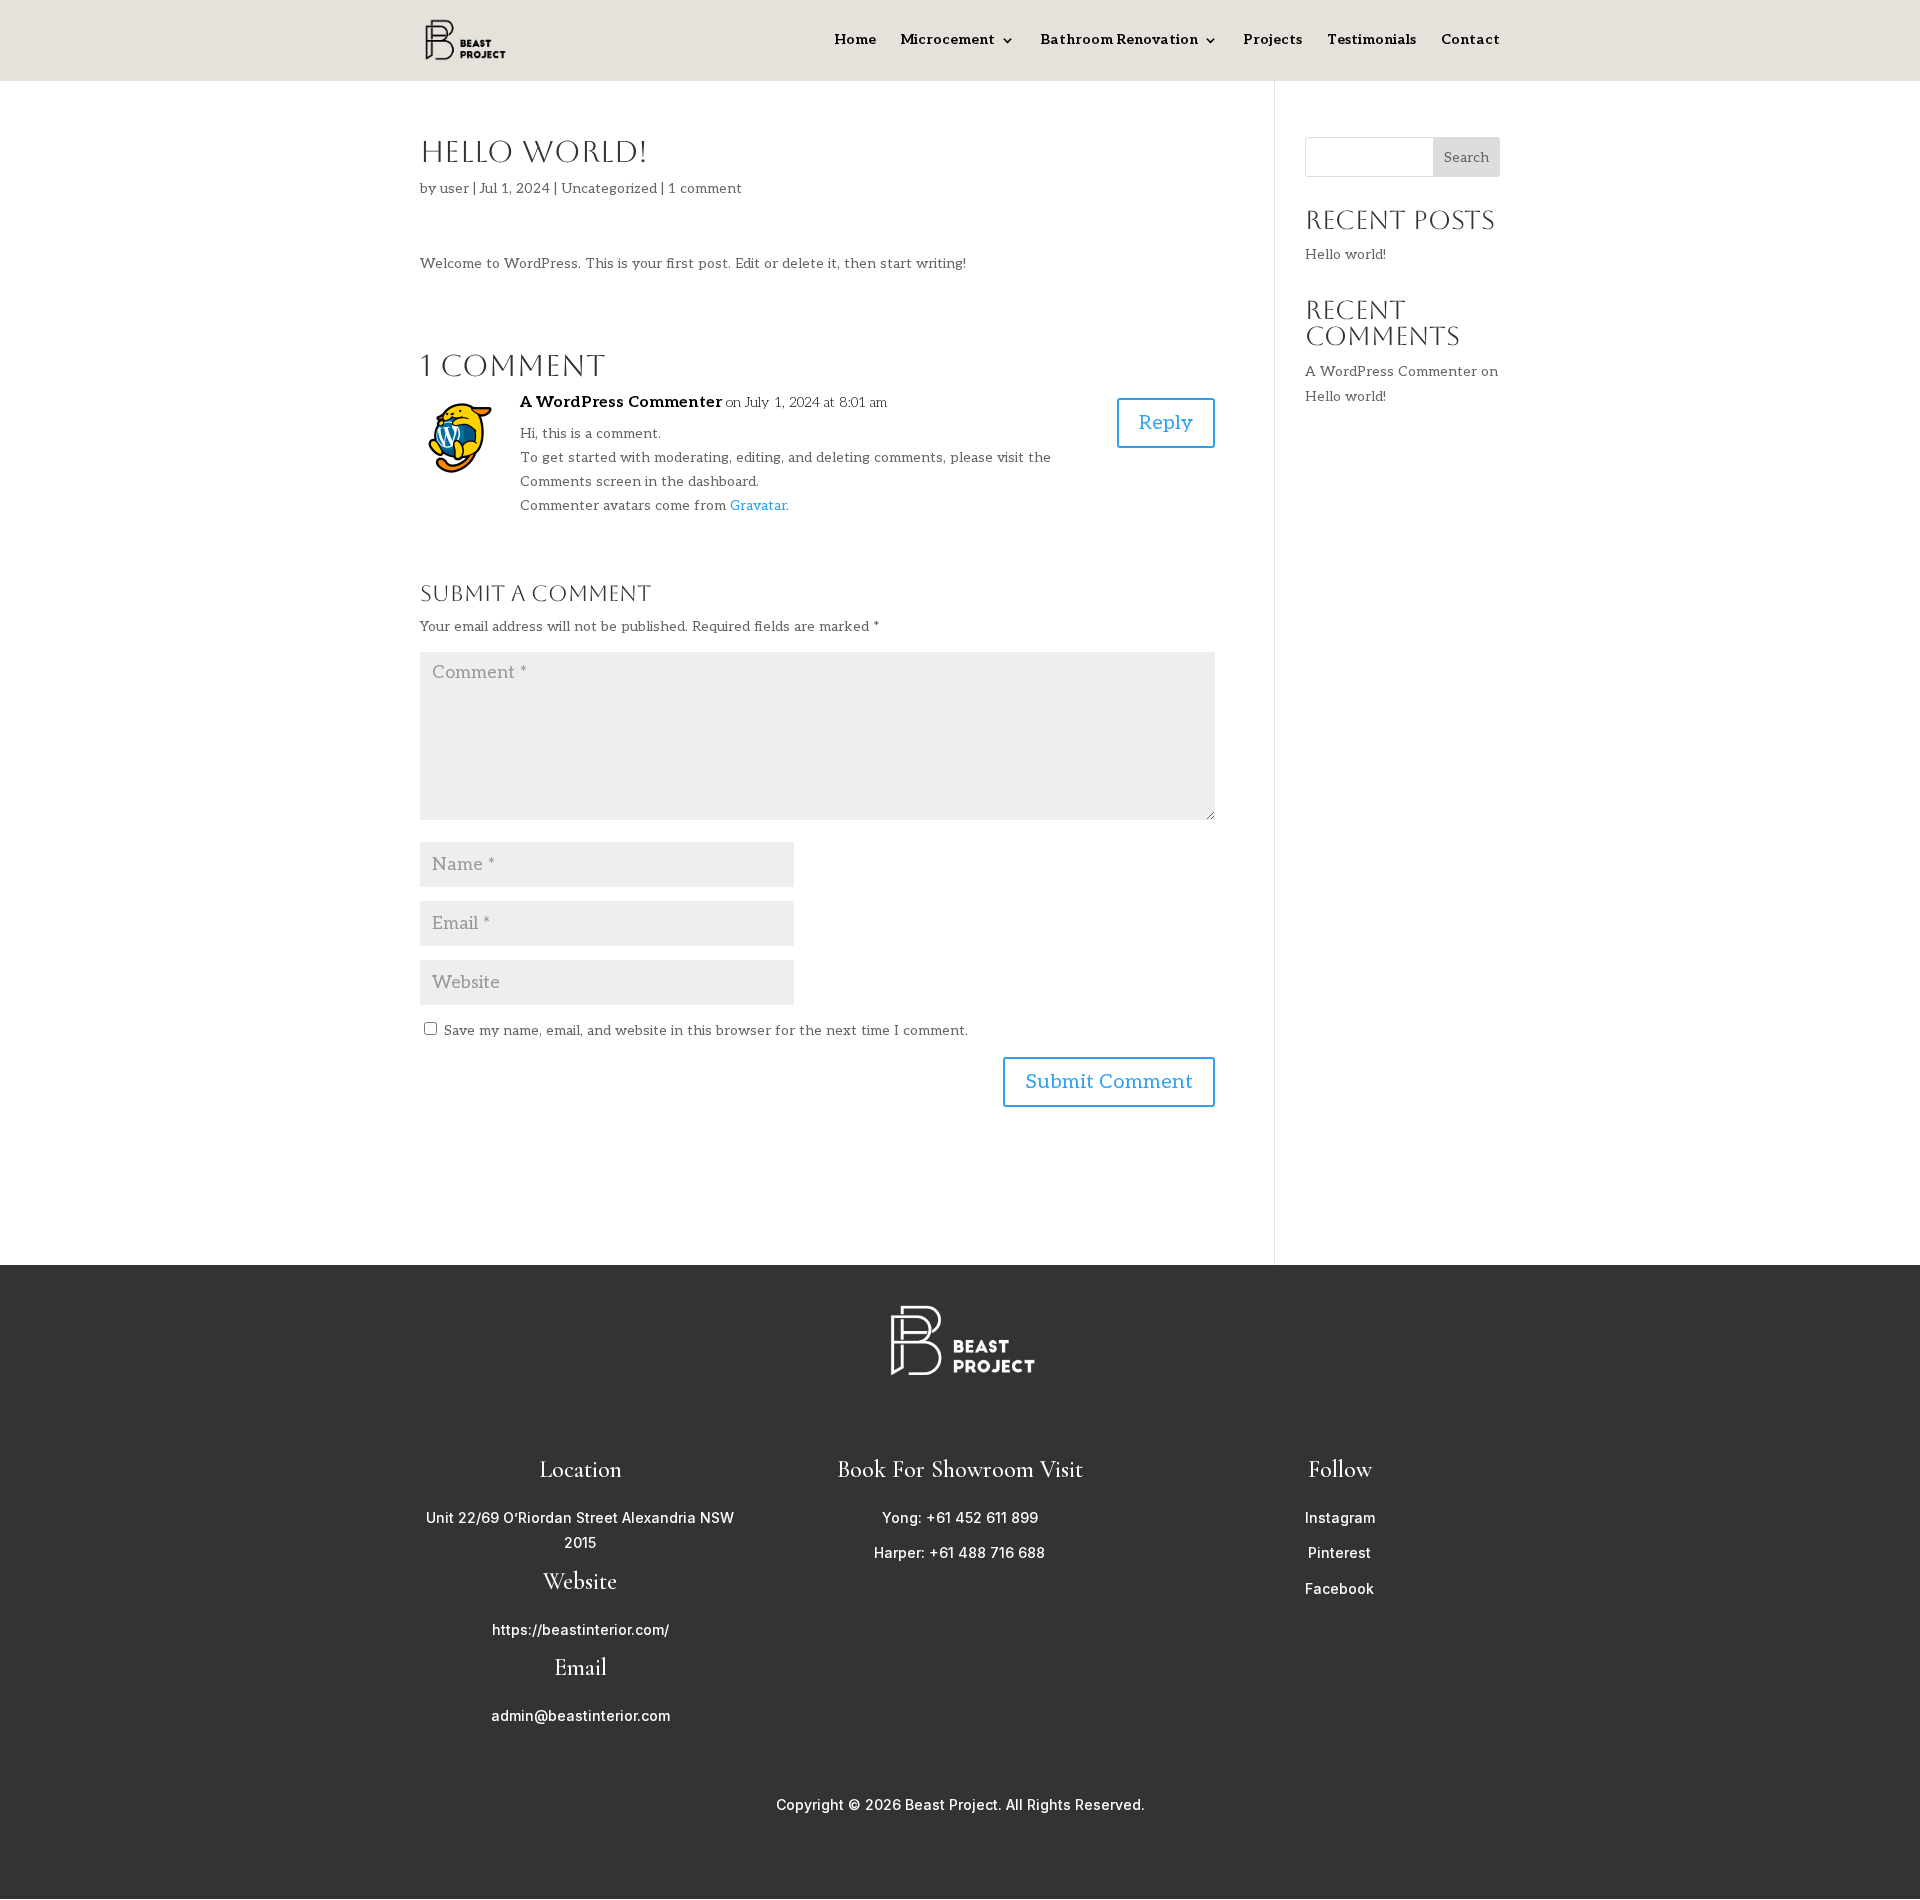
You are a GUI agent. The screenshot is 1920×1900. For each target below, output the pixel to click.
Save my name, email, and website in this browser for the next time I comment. (706, 1030)
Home (855, 40)
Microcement (948, 40)
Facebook (1339, 1588)
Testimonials (1371, 40)
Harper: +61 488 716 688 (959, 1552)
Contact (1470, 40)
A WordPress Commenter (621, 402)
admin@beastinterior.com (580, 1715)
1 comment (705, 188)
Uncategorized (609, 188)
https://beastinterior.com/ (580, 1629)
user (454, 188)
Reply (1166, 423)
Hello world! (1345, 254)
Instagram (1340, 1517)
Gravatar (758, 505)
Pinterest (1339, 1552)
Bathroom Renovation (1119, 40)
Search (1466, 157)
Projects (1272, 40)
